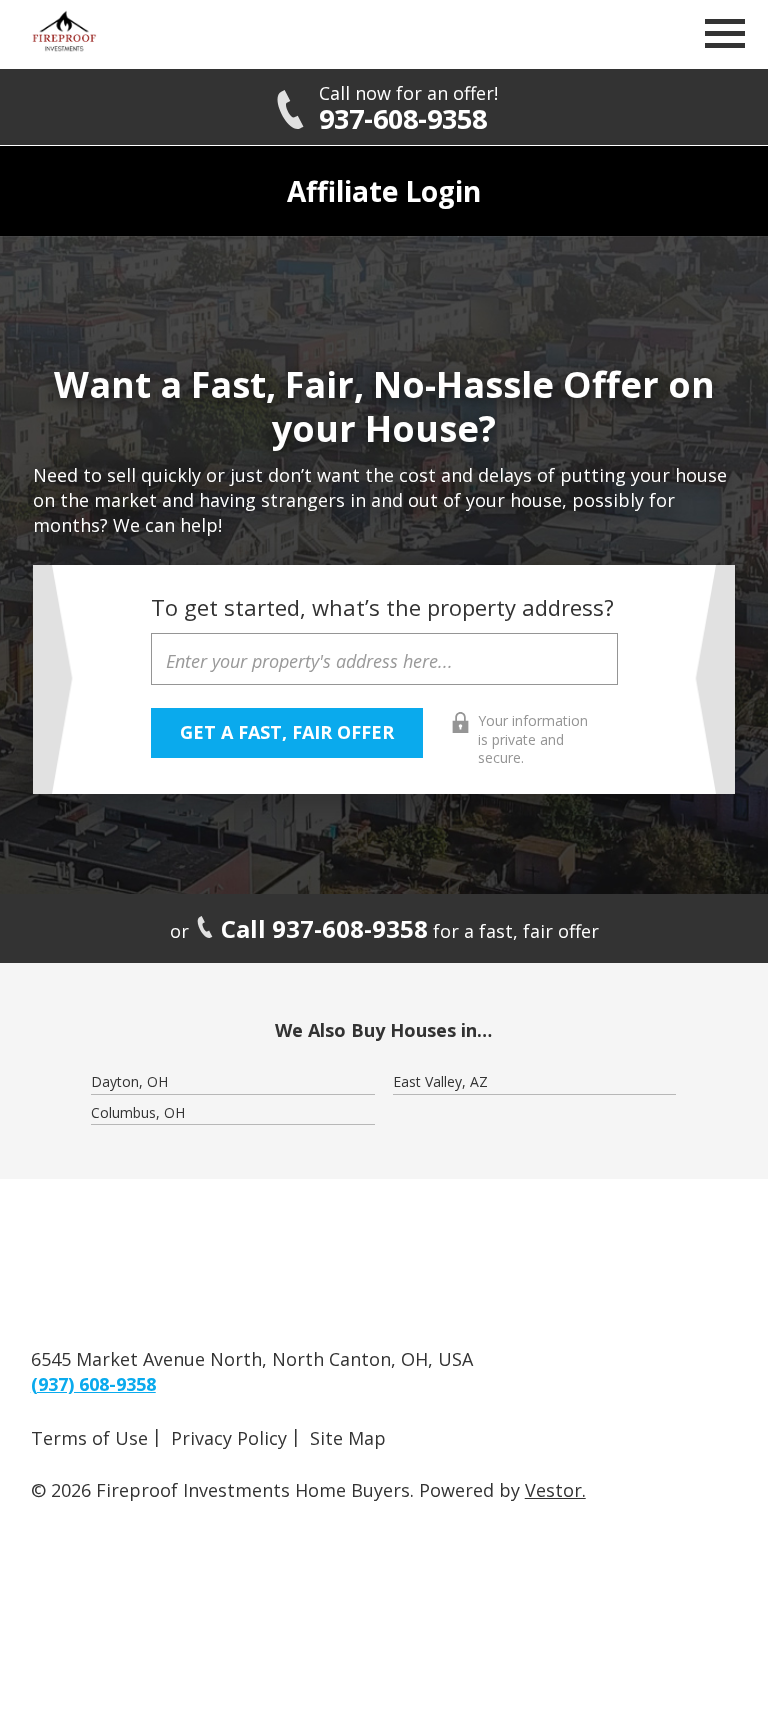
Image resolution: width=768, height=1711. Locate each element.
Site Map (348, 1438)
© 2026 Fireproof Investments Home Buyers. (222, 1490)
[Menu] (725, 39)
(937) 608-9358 (93, 1384)
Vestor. (555, 1490)
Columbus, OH (138, 1112)
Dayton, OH (129, 1081)
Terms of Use (89, 1438)
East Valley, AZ (440, 1081)
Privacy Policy (229, 1438)
